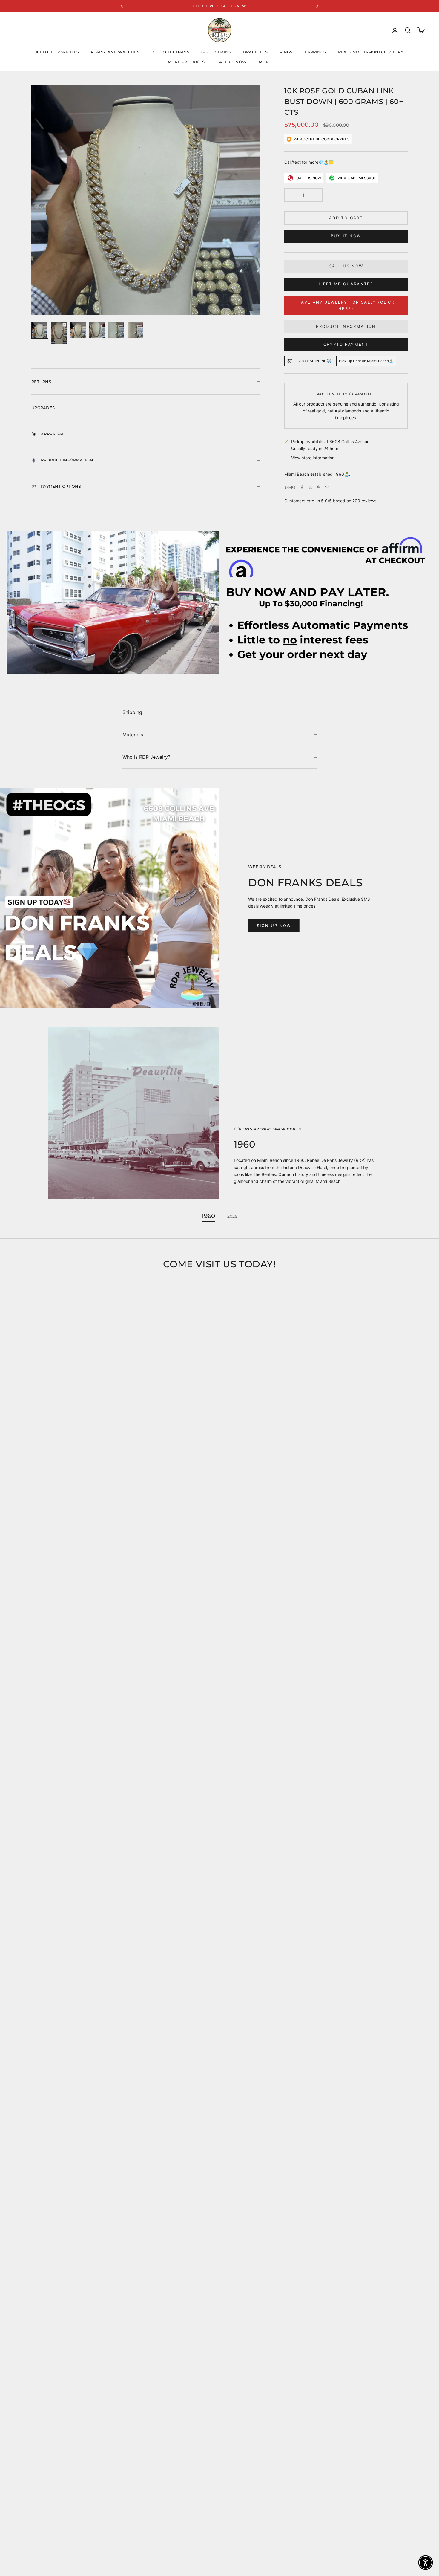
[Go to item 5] (116, 330)
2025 (232, 1216)
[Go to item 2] (59, 333)
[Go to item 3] (78, 330)
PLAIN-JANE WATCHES (115, 52)
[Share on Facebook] (302, 487)
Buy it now (346, 236)
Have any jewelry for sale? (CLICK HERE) (346, 305)
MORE (265, 62)
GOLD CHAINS (216, 52)
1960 (208, 1216)
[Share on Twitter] (310, 487)
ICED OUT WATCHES (57, 52)
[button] (426, 2563)
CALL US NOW (232, 62)
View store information (313, 458)
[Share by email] (327, 487)
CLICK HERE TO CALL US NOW (220, 6)
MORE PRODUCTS (186, 62)
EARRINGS (315, 52)
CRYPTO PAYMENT (346, 344)
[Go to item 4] (97, 330)
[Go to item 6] (135, 330)
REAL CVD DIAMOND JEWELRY (371, 52)
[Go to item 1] (40, 330)
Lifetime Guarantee (346, 284)
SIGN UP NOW (274, 926)
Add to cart (346, 218)
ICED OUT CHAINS (170, 52)
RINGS (286, 52)
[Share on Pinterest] (319, 487)
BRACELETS (255, 52)
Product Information (346, 326)
